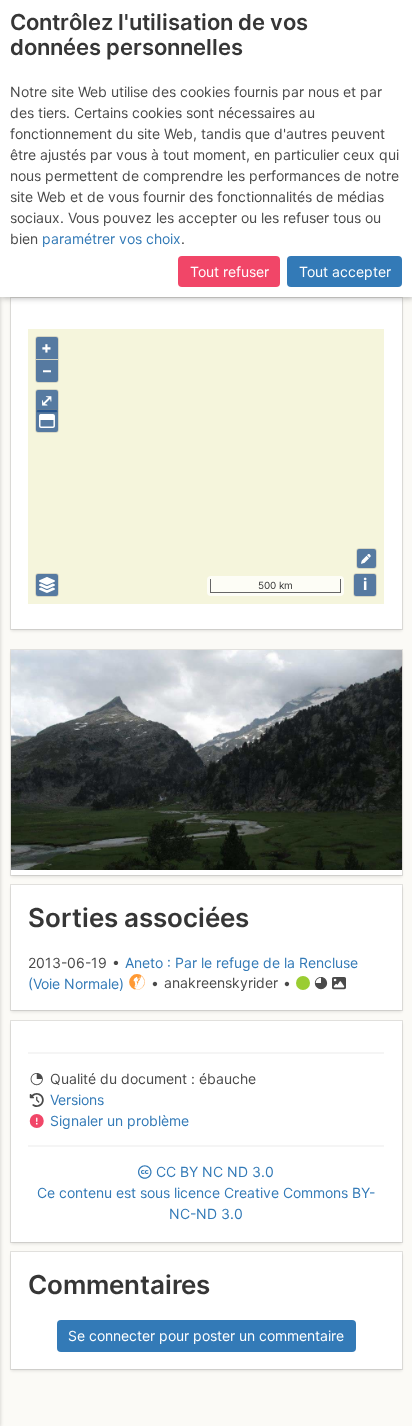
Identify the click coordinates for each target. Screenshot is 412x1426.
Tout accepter (345, 271)
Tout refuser (229, 271)
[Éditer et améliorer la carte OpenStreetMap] (366, 558)
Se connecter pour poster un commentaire (206, 1335)
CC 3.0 (206, 1192)
